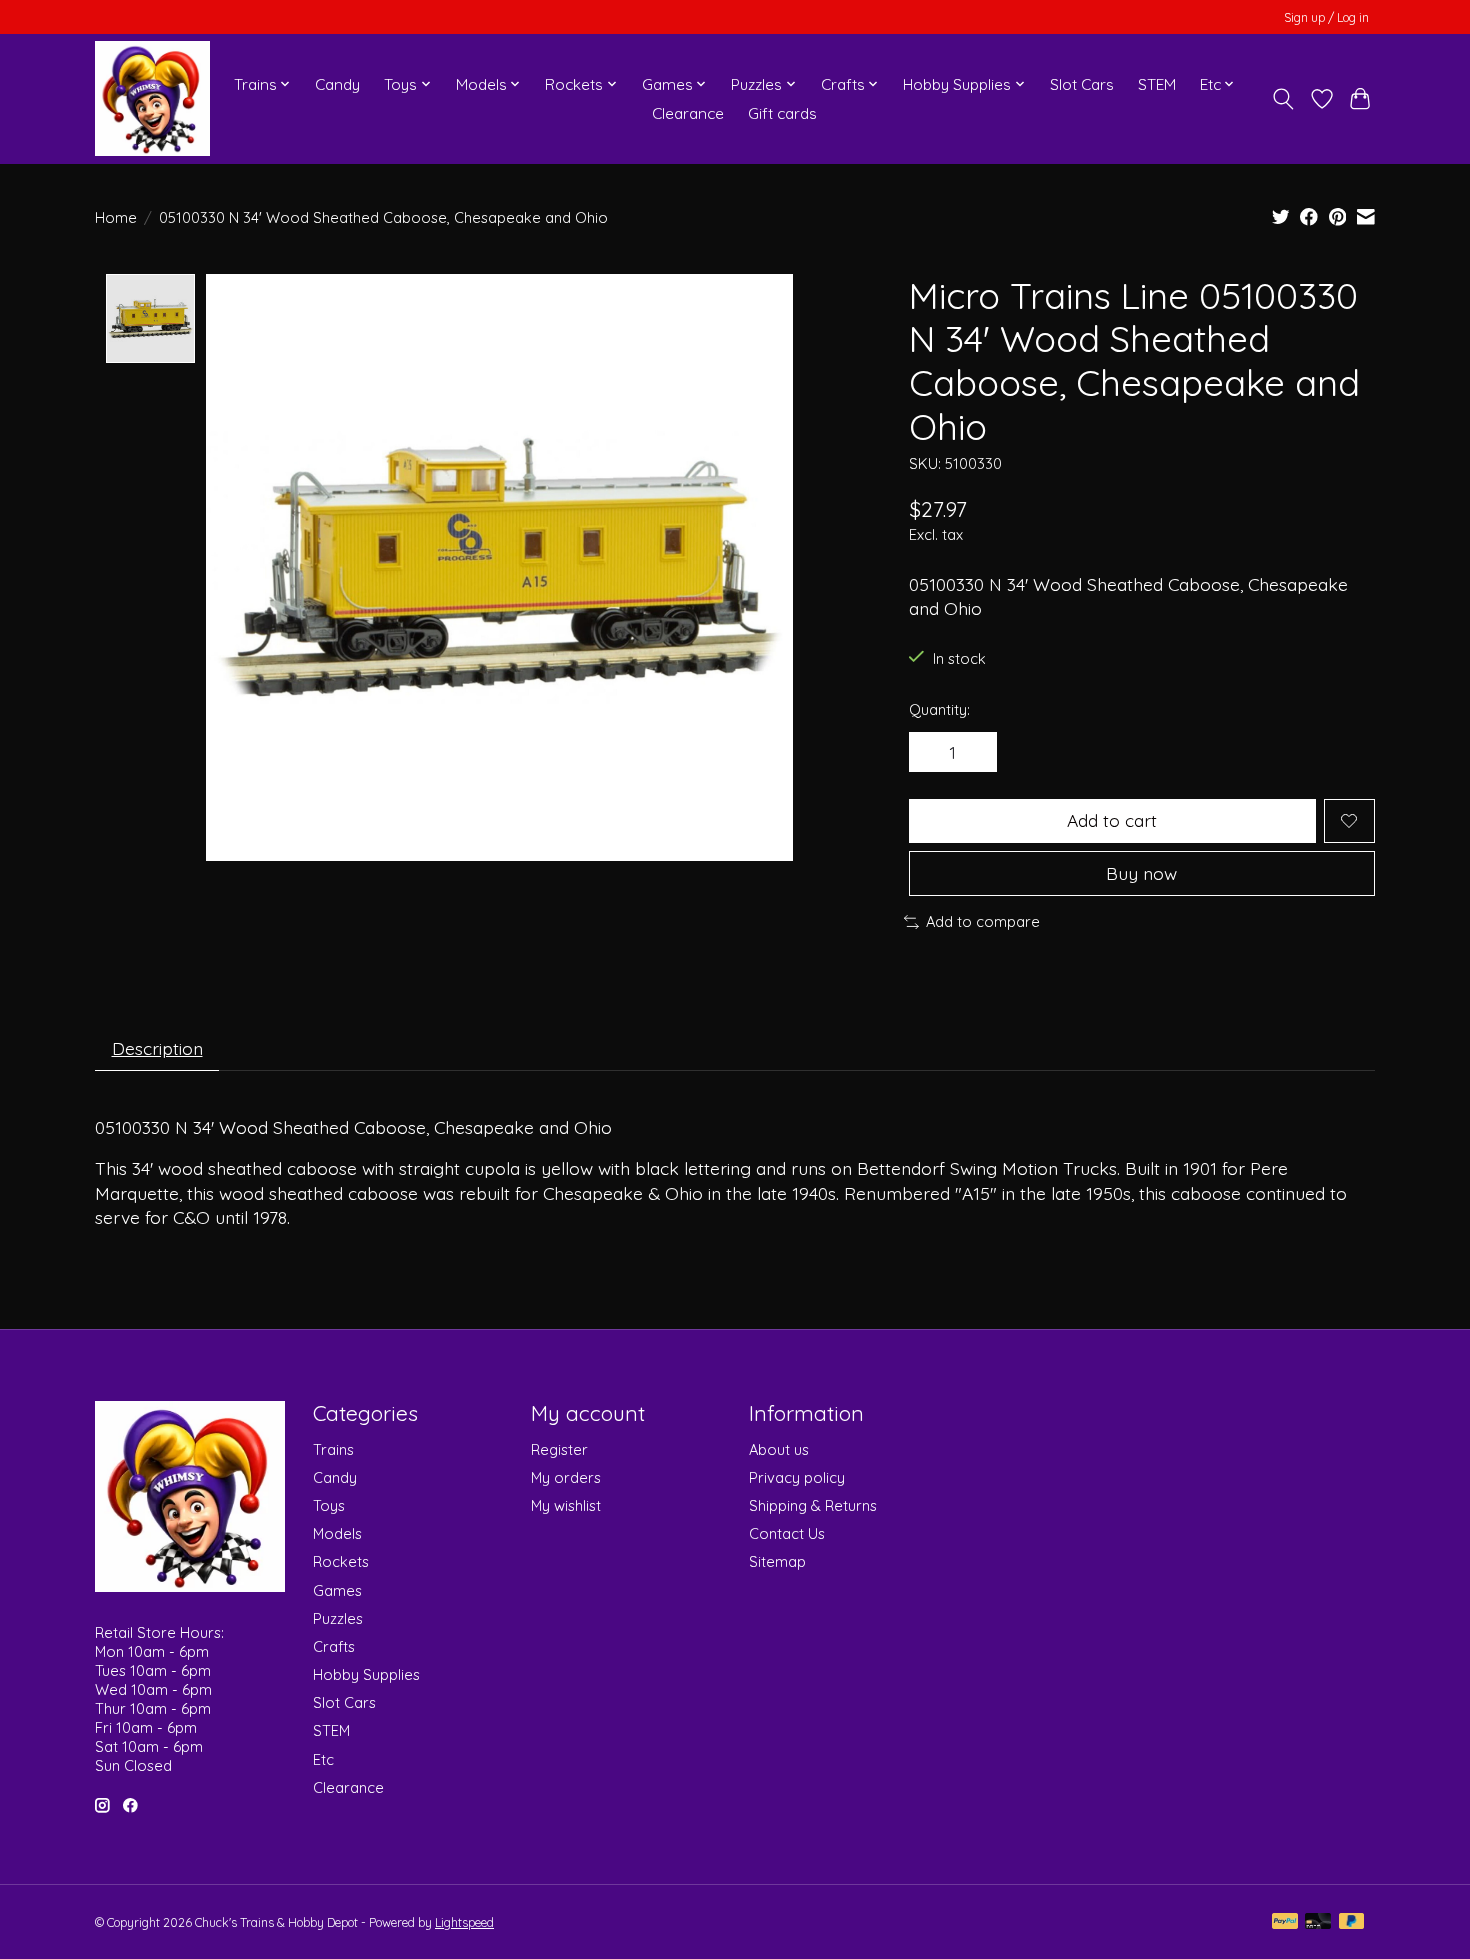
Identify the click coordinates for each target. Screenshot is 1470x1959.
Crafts (334, 1646)
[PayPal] (1285, 1922)
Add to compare (983, 921)
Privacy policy (797, 1477)
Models (337, 1533)
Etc (323, 1759)
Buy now (1141, 873)
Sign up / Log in (1326, 17)
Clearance (688, 113)
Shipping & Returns (813, 1505)
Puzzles (338, 1618)
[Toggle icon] (1283, 99)
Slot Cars (1082, 84)
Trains (333, 1449)
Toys (329, 1505)
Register (559, 1449)
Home (116, 217)
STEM (1157, 84)
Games (337, 1590)
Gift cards (782, 113)
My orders (566, 1477)
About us (779, 1449)
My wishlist (566, 1505)
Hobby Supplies (366, 1674)
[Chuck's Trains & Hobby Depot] (152, 98)
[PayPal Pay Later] (1352, 1922)
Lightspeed (464, 1922)
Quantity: (939, 709)
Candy (337, 84)
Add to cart (1112, 820)
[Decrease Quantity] (931, 752)
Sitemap (777, 1561)
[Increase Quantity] (975, 752)
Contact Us (787, 1533)
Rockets (341, 1561)
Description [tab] (157, 1048)
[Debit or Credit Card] (1318, 1922)
